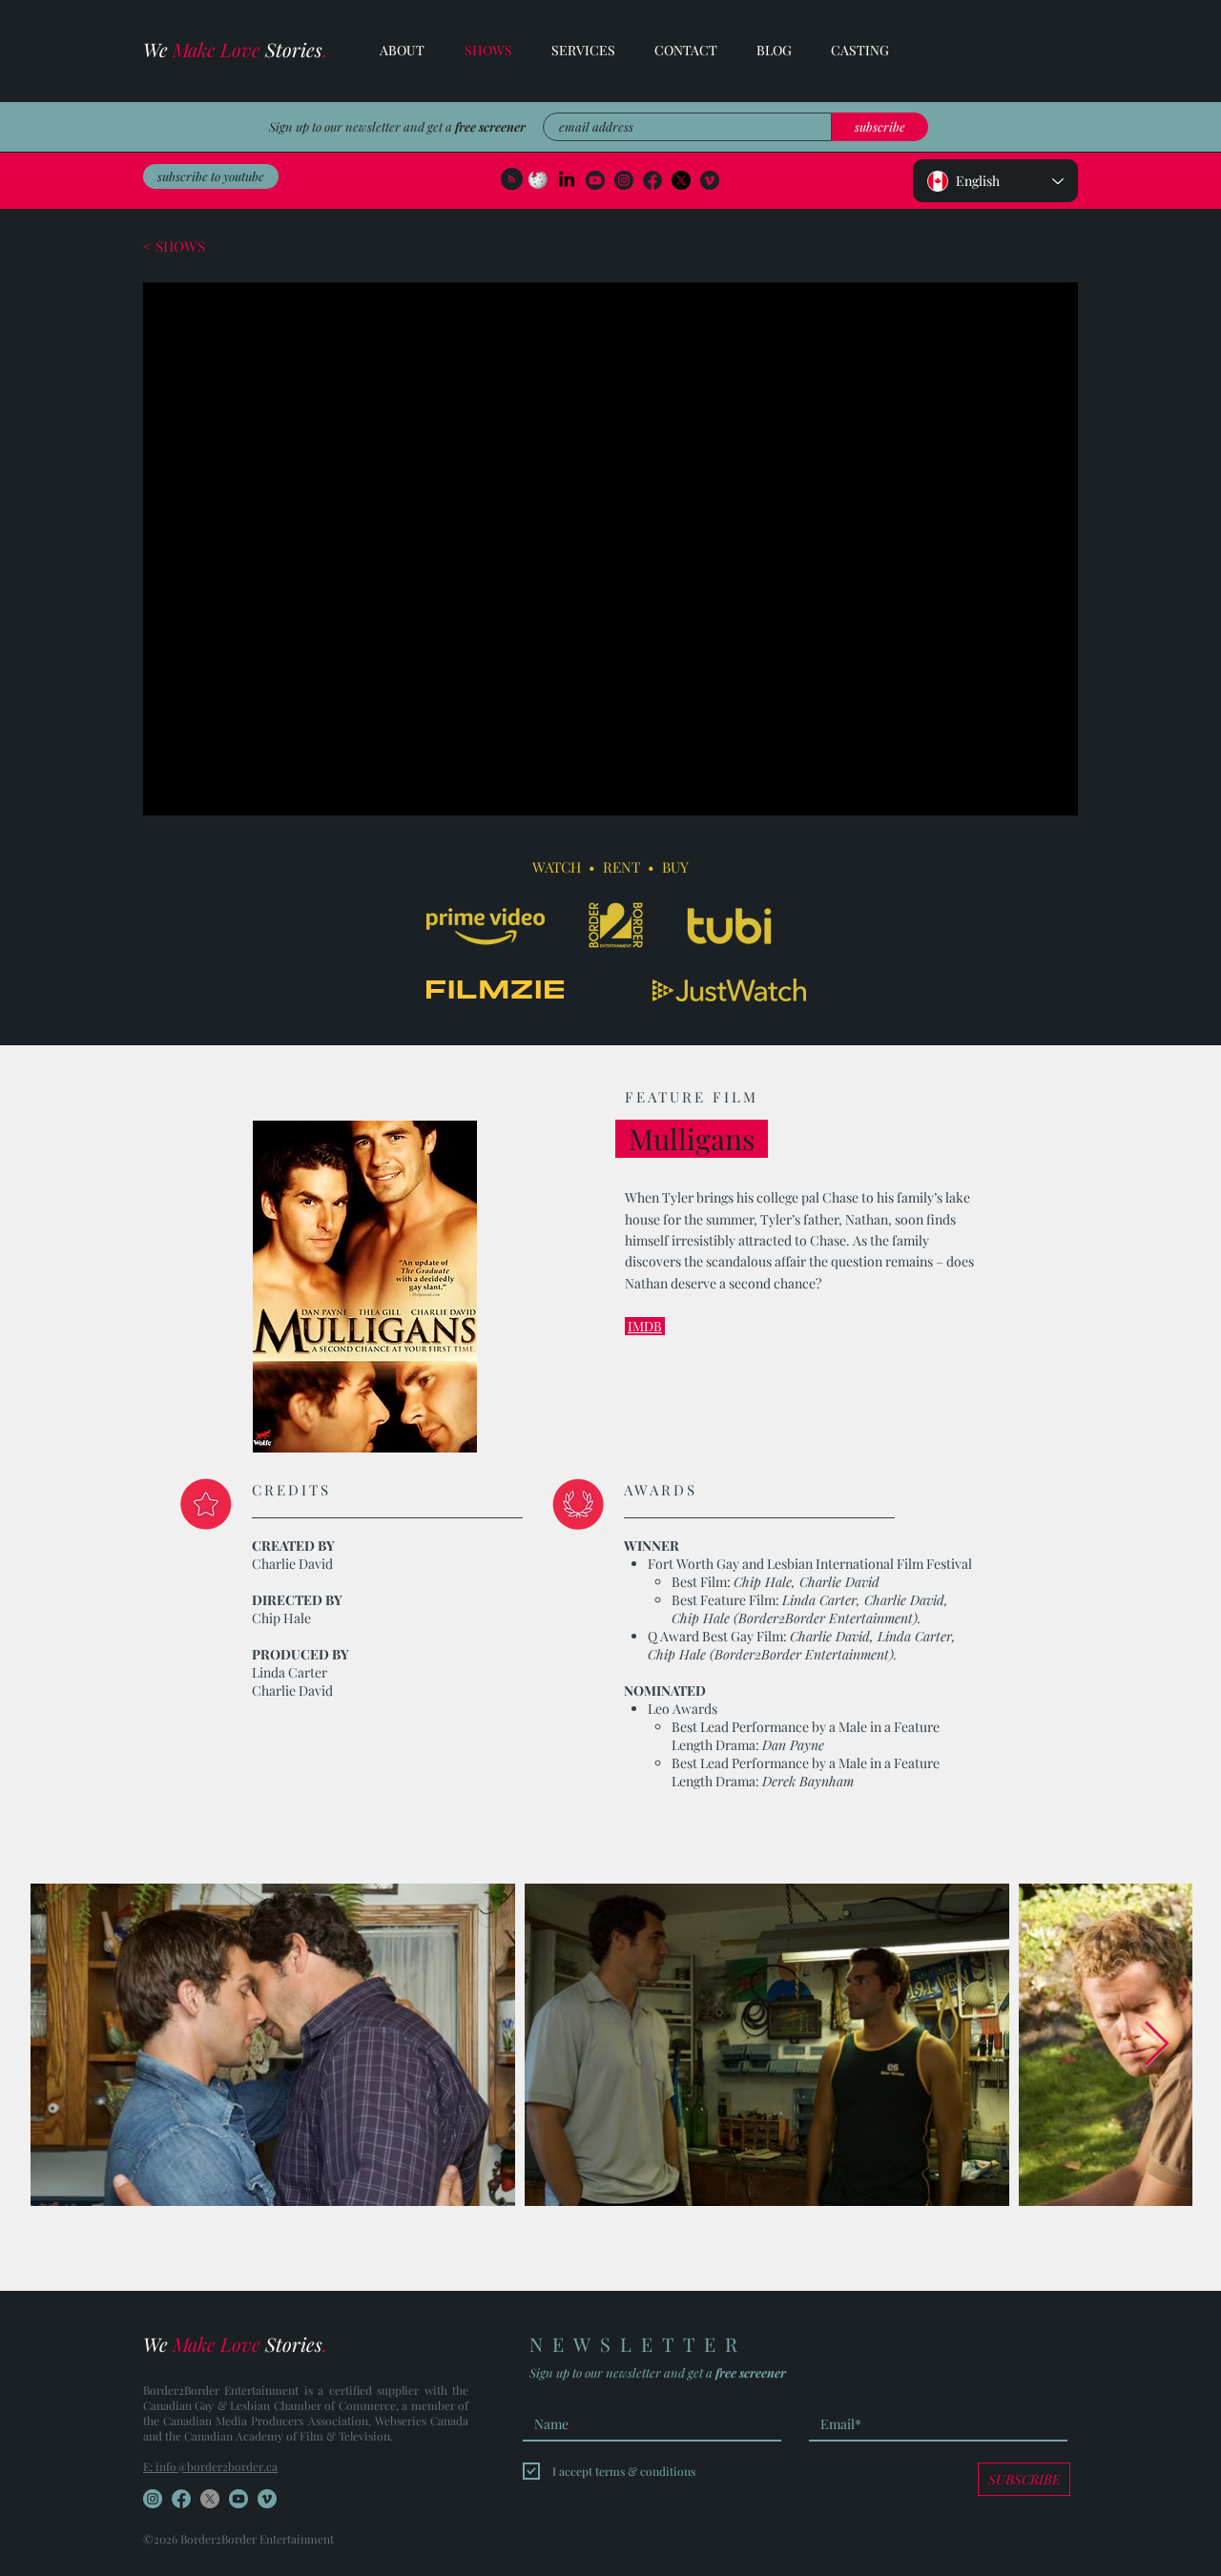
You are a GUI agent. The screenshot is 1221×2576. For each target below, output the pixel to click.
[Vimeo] (710, 180)
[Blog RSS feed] (512, 180)
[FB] (181, 2499)
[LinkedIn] (567, 180)
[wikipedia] (538, 180)
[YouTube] (595, 180)
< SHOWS (174, 246)
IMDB (645, 1326)
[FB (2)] (652, 180)
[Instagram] (624, 180)
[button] (573, 51)
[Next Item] (1156, 2045)
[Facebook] (681, 180)
